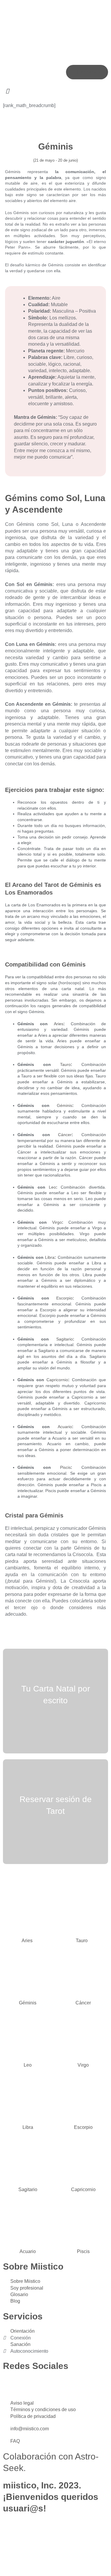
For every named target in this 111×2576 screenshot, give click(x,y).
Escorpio (64, 1298)
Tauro (65, 1064)
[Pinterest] (58, 2385)
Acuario (65, 1427)
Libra (50, 1257)
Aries (59, 1024)
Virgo (57, 1222)
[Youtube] (26, 2385)
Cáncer (65, 1135)
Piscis (65, 1467)
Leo (52, 1187)
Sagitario (65, 1339)
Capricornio (57, 1380)
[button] (55, 91)
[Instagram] (10, 2385)
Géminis (65, 1105)
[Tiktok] (42, 2385)
